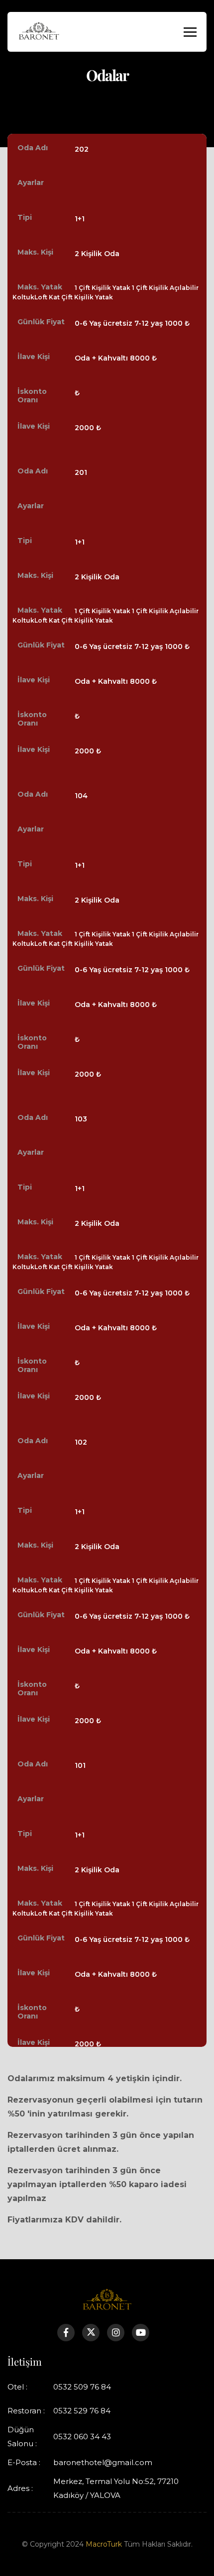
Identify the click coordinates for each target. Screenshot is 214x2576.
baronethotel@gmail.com (103, 2462)
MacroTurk (104, 2544)
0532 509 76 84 (82, 2387)
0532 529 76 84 (82, 2411)
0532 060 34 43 (82, 2437)
